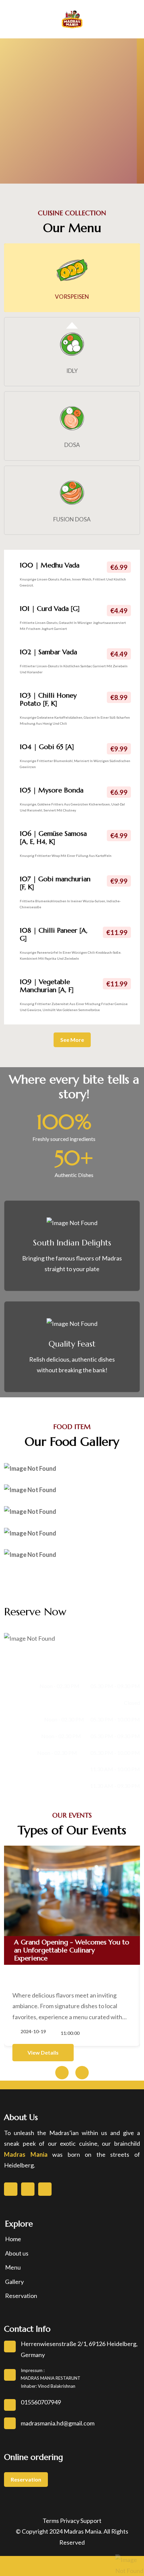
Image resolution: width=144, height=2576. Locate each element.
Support (91, 2521)
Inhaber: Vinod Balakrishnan (48, 2386)
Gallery (14, 2282)
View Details (43, 2052)
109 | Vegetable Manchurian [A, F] (47, 986)
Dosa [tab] (72, 445)
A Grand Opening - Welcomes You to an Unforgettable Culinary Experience (72, 1950)
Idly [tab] (72, 371)
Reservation (21, 2296)
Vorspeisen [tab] (72, 297)
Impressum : (33, 2370)
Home (13, 2239)
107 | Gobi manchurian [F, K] (55, 883)
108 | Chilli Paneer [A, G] (54, 934)
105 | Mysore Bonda (52, 790)
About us (17, 2253)
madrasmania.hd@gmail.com (58, 2423)
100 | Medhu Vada (50, 565)
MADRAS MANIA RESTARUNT (51, 2378)
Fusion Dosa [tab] (72, 519)
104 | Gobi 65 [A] (47, 747)
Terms (51, 2521)
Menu (13, 2267)
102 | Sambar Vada (48, 652)
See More (72, 1040)
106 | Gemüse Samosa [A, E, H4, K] (53, 838)
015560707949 (41, 2402)
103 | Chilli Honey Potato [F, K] (48, 699)
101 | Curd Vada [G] (50, 609)
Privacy (70, 2521)
